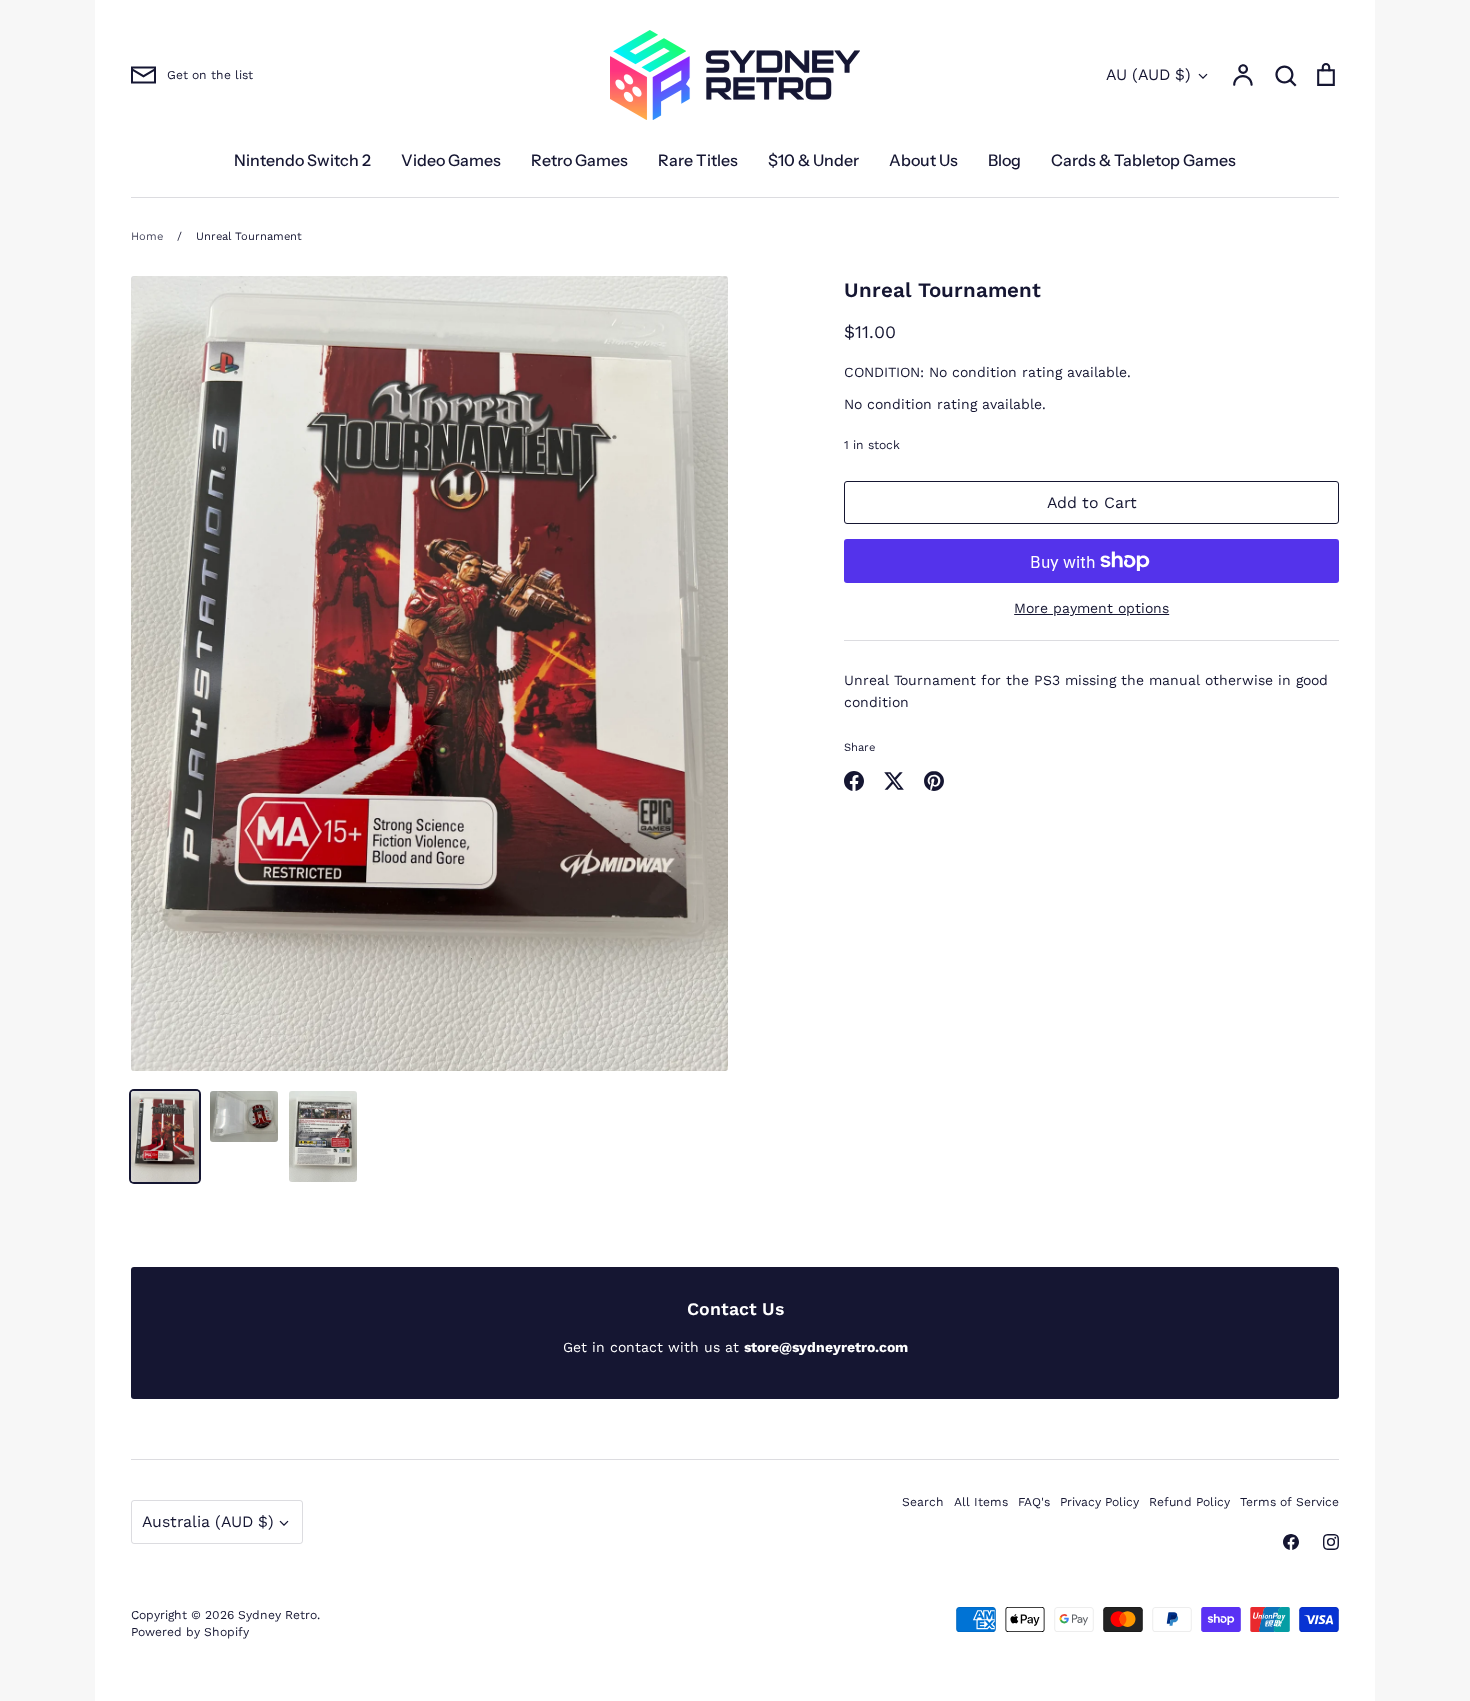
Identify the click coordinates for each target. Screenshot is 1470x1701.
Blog (1004, 160)
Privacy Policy (1099, 1502)
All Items (981, 1502)
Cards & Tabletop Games (1143, 160)
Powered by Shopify (190, 1632)
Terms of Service (1289, 1502)
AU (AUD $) (1148, 74)
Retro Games (579, 160)
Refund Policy (1189, 1502)
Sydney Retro (277, 1615)
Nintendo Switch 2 (302, 160)
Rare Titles (698, 160)
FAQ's (1034, 1502)
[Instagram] (1331, 1542)
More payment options (1091, 608)
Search (923, 1502)
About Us (923, 160)
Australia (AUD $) (208, 1521)
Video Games (451, 160)
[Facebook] (1291, 1542)
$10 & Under (813, 160)
